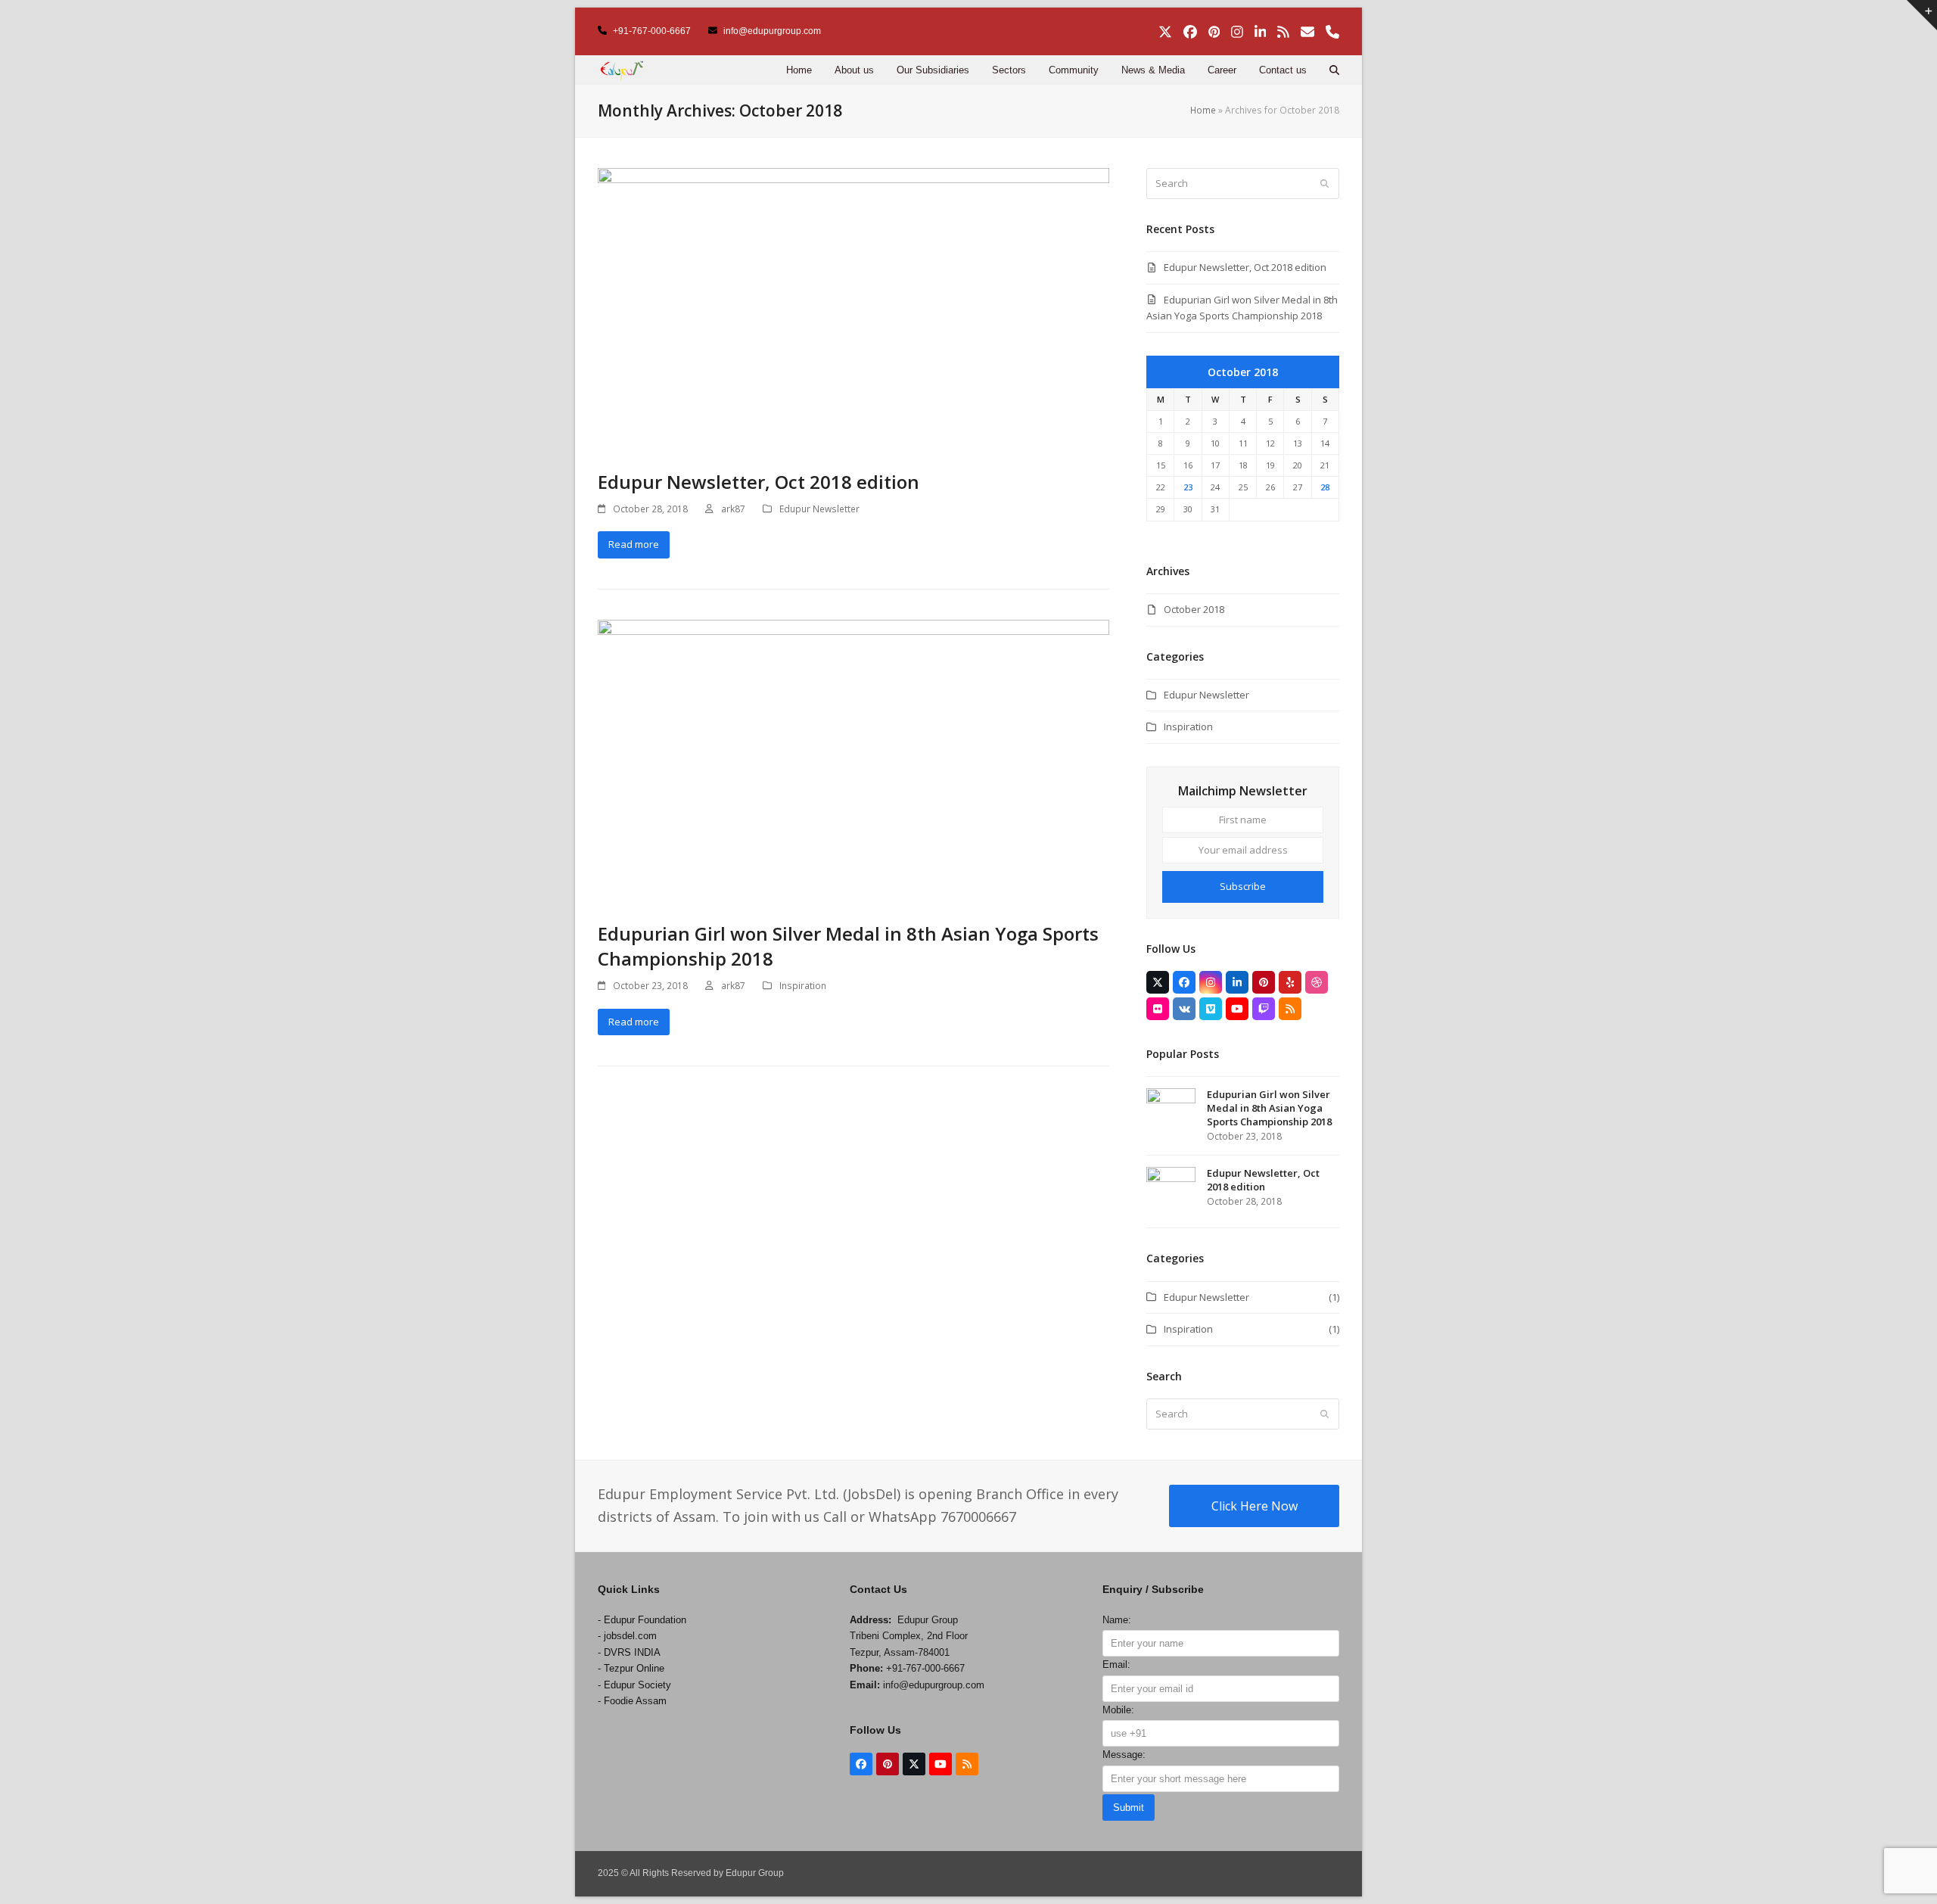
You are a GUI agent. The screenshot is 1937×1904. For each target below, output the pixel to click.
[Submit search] (1324, 183)
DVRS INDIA (632, 1652)
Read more (634, 544)
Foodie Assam (635, 1701)
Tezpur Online (634, 1668)
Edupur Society (637, 1685)
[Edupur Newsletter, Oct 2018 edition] (853, 310)
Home (1203, 110)
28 (1325, 487)
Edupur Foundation (645, 1620)
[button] (1334, 70)
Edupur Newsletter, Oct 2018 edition (759, 482)
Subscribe (1243, 886)
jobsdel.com (630, 1636)
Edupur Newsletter (819, 509)
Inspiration (803, 986)
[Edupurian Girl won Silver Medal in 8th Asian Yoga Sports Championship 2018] (853, 761)
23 (1188, 487)
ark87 (733, 509)
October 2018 (1194, 609)
